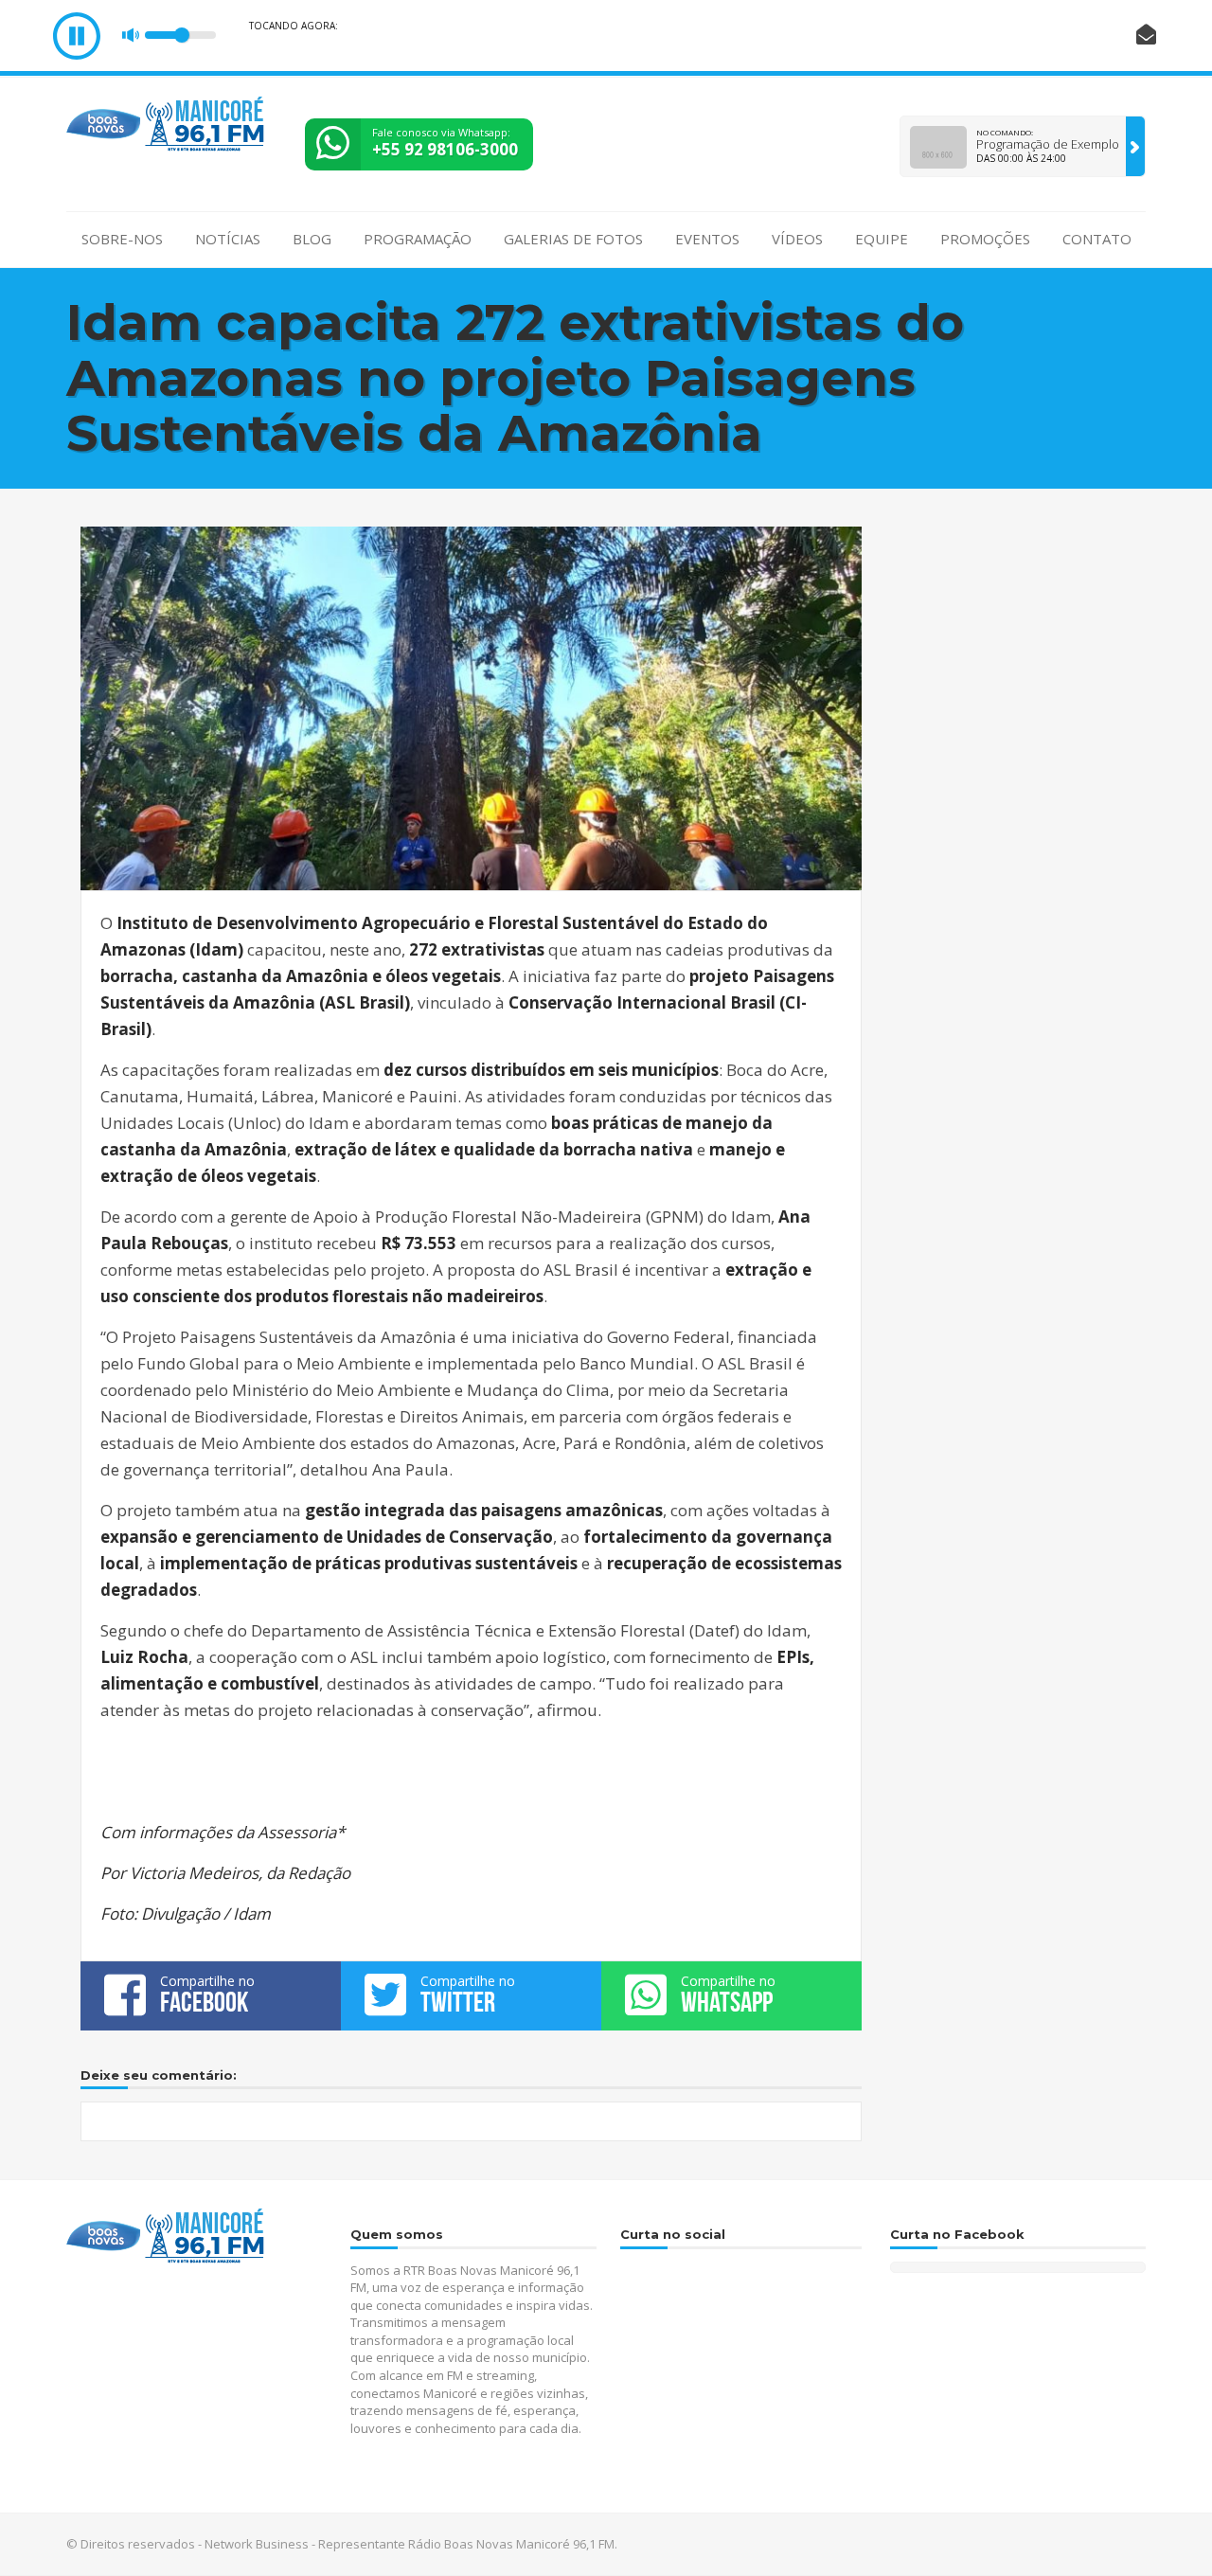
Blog (312, 239)
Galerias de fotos (573, 239)
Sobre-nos (122, 239)
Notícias (228, 239)
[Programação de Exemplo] (1135, 146)
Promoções (985, 239)
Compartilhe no (207, 1995)
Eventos (707, 239)
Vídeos (797, 239)
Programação (418, 239)
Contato (1097, 239)
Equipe (882, 239)
